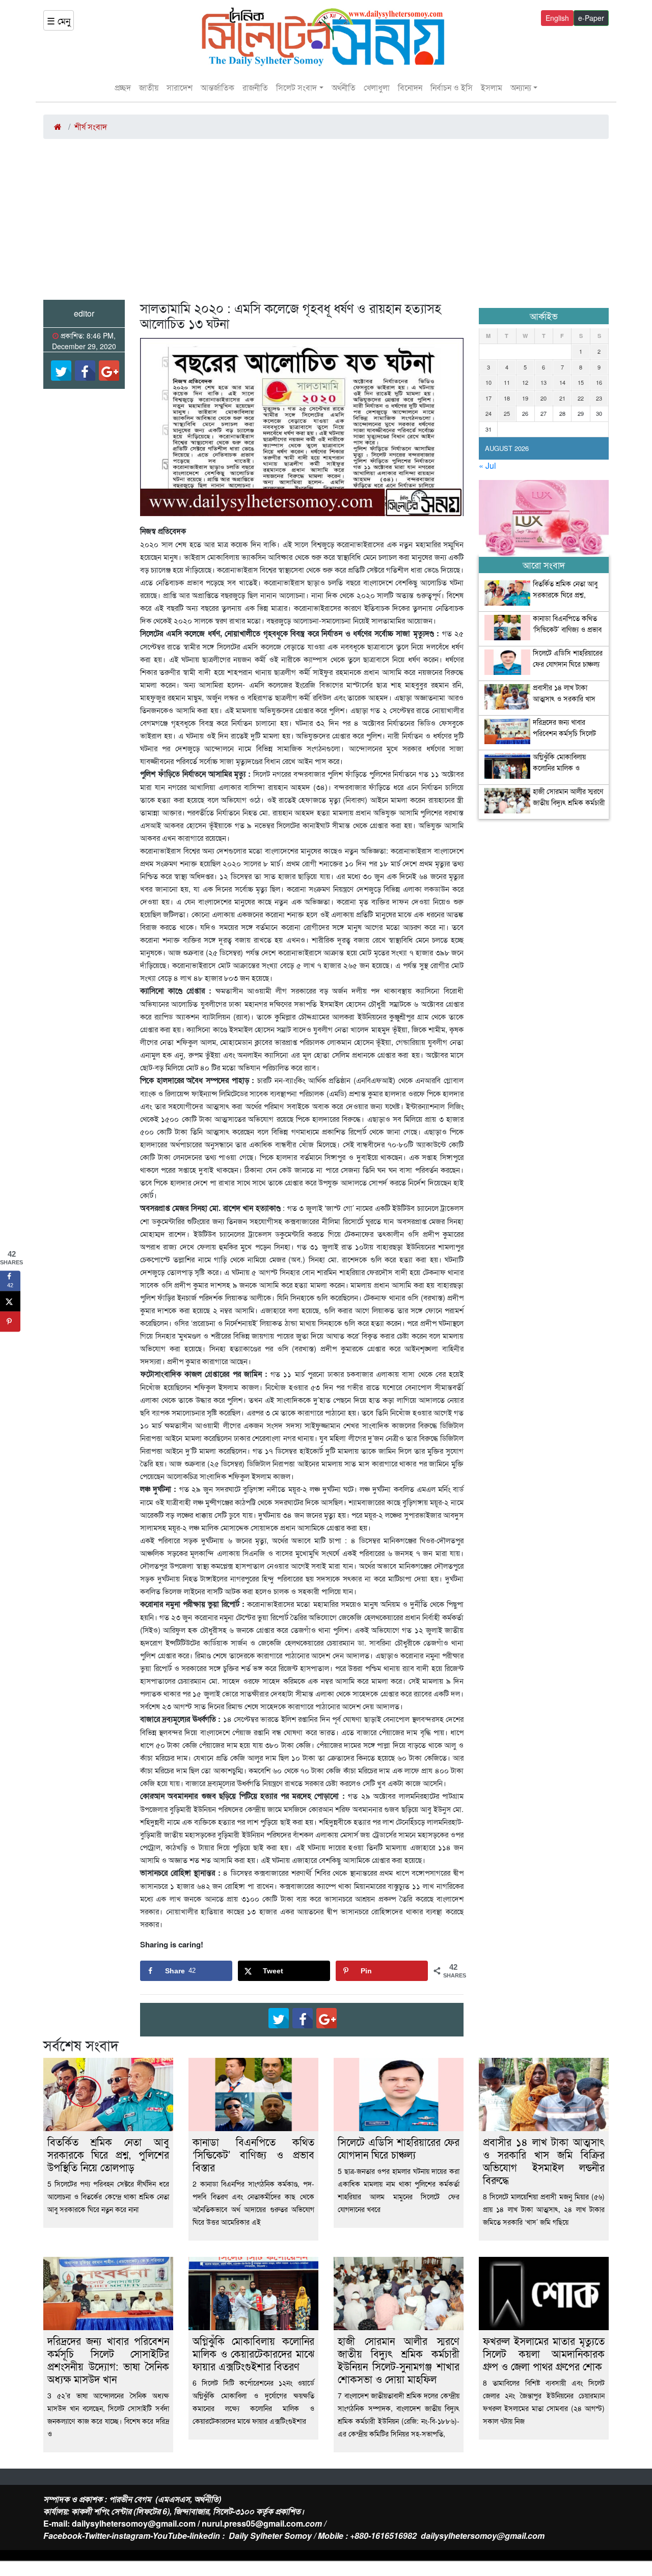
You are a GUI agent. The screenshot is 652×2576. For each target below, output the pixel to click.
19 (525, 398)
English (557, 18)
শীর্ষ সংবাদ (91, 126)
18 (507, 398)
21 (562, 398)
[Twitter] (61, 371)
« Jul (487, 465)
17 (488, 398)
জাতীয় (149, 87)
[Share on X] (10, 1301)
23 (599, 398)
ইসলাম (492, 87)
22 (581, 398)
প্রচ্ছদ (123, 87)
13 (544, 382)
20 (544, 398)
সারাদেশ (180, 87)
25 (507, 413)
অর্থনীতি (344, 87)
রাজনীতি (255, 87)
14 (562, 382)
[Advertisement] (326, 223)
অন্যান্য (521, 87)
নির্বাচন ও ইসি (452, 87)
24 (488, 413)
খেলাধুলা (377, 87)
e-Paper (591, 18)
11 (507, 382)
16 (599, 382)
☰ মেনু (59, 20)
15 (581, 382)
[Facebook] (85, 371)
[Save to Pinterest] (10, 1322)
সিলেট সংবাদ (296, 87)
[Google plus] (109, 371)
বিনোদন (410, 87)
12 (525, 382)
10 (488, 382)
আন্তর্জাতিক (218, 87)
